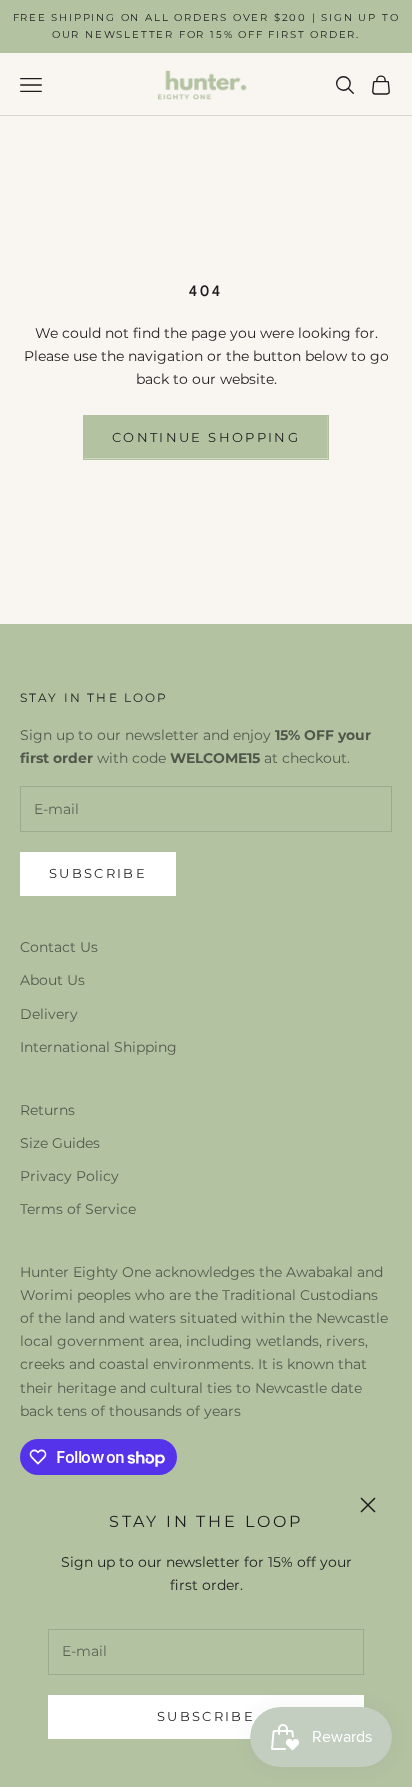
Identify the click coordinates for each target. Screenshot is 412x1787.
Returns (47, 1110)
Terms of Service (78, 1209)
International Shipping (98, 1047)
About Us (52, 980)
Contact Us (59, 947)
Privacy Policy (69, 1176)
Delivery (49, 1014)
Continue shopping (206, 437)
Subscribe (206, 1716)
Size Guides (60, 1143)
